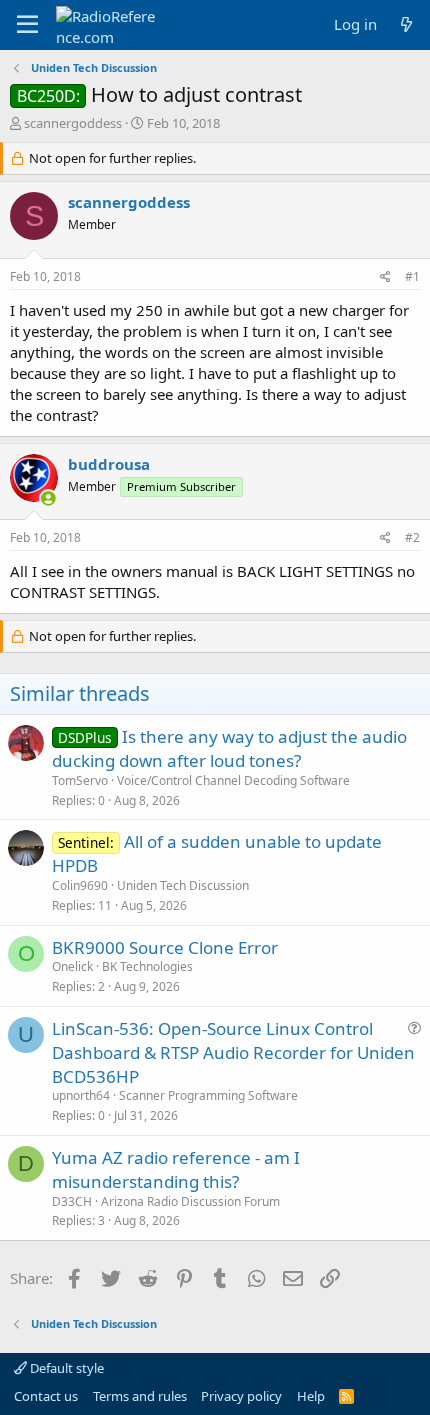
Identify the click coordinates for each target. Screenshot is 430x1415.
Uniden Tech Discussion (183, 885)
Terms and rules (140, 1396)
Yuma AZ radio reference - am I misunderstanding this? (176, 1169)
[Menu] (27, 25)
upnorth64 (81, 1095)
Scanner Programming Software (208, 1095)
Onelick (72, 966)
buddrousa (109, 464)
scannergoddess (73, 123)
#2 (412, 537)
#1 (412, 276)
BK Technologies (147, 966)
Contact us (46, 1396)
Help (311, 1396)
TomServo (80, 780)
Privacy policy (241, 1396)
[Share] (385, 277)
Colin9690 (80, 885)
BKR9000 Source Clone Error (165, 947)
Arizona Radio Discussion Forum (190, 1201)
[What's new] (406, 24)
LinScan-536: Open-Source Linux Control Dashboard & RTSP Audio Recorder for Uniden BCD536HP (233, 1052)
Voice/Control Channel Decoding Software (233, 780)
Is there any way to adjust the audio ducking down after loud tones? (229, 748)
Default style (65, 1368)
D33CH (72, 1201)
